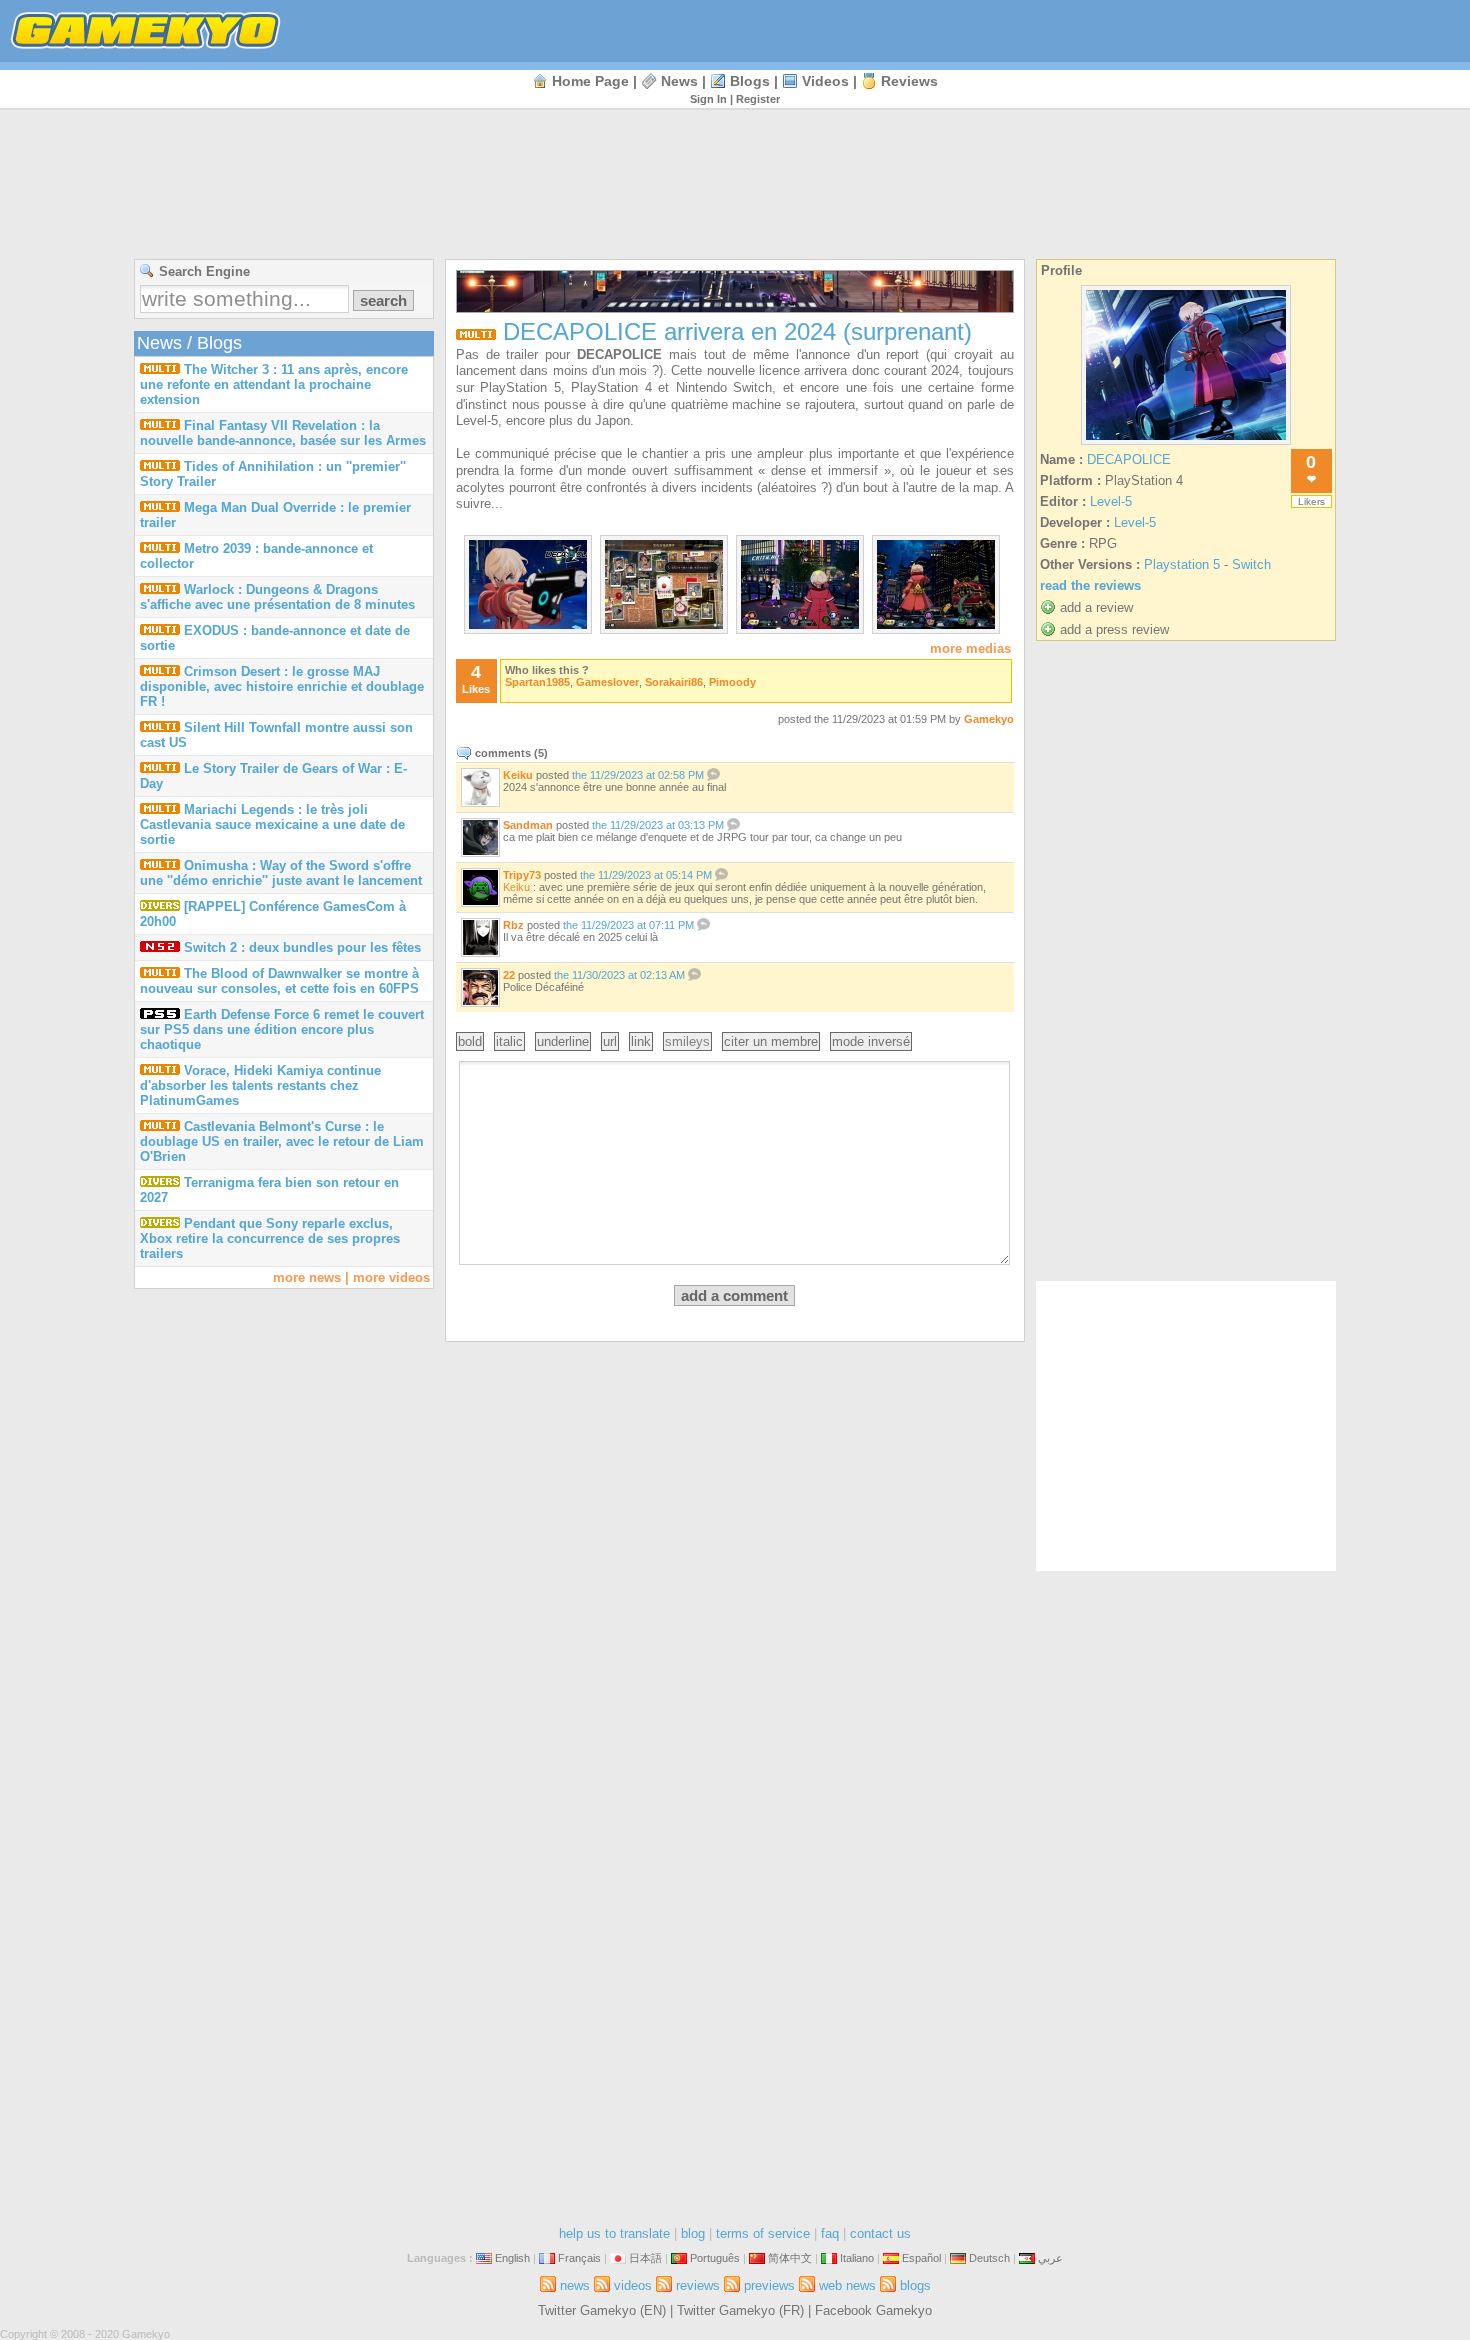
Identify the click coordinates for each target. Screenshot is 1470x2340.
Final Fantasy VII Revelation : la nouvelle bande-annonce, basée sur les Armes (283, 433)
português (715, 2258)
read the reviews (1090, 585)
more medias (970, 648)
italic (509, 1041)
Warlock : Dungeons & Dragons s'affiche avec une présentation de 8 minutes (277, 597)
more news (307, 1277)
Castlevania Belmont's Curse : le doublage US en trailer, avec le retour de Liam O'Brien (282, 1141)
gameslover (607, 682)
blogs (750, 81)
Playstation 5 (1182, 564)
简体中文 (790, 2258)
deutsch (989, 2258)
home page (590, 81)
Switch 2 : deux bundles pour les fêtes (302, 947)
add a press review (1114, 629)
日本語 (645, 2258)
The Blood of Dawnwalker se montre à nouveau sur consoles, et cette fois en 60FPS (279, 981)
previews (769, 2285)
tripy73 (522, 875)
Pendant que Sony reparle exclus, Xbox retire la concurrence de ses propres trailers (270, 1238)
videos (825, 81)
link (641, 1041)
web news (847, 2285)
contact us (880, 2233)
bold (470, 1041)
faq (830, 2233)
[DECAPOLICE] (1186, 444)
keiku (518, 775)
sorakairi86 (674, 682)
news (679, 81)
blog (693, 2233)
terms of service (763, 2233)
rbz (513, 925)
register (758, 99)
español (921, 2258)
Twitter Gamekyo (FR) (740, 2310)
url (610, 1041)
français (579, 2258)
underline (563, 1041)
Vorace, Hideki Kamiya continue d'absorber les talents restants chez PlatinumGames (260, 1085)
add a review (1096, 607)
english (512, 2258)
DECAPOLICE (1129, 459)
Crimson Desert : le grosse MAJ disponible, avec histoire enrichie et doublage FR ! (282, 686)
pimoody (732, 682)
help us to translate (614, 2233)
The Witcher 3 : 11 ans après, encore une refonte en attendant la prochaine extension (274, 384)
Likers (1311, 501)
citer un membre (771, 1041)
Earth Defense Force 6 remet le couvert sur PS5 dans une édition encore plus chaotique (282, 1029)
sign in (708, 99)
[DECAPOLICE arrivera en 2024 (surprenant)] (528, 624)
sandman (528, 825)
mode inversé (871, 1041)
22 (509, 975)
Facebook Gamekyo (873, 2310)
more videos (391, 1277)
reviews (909, 81)
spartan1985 (537, 682)
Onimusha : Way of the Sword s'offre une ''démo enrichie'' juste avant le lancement (281, 873)
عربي (1050, 2258)
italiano (857, 2258)
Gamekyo (989, 719)
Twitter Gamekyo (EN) (602, 2310)
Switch (1251, 564)
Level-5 (1111, 501)
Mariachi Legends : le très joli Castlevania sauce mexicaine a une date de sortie (272, 824)
